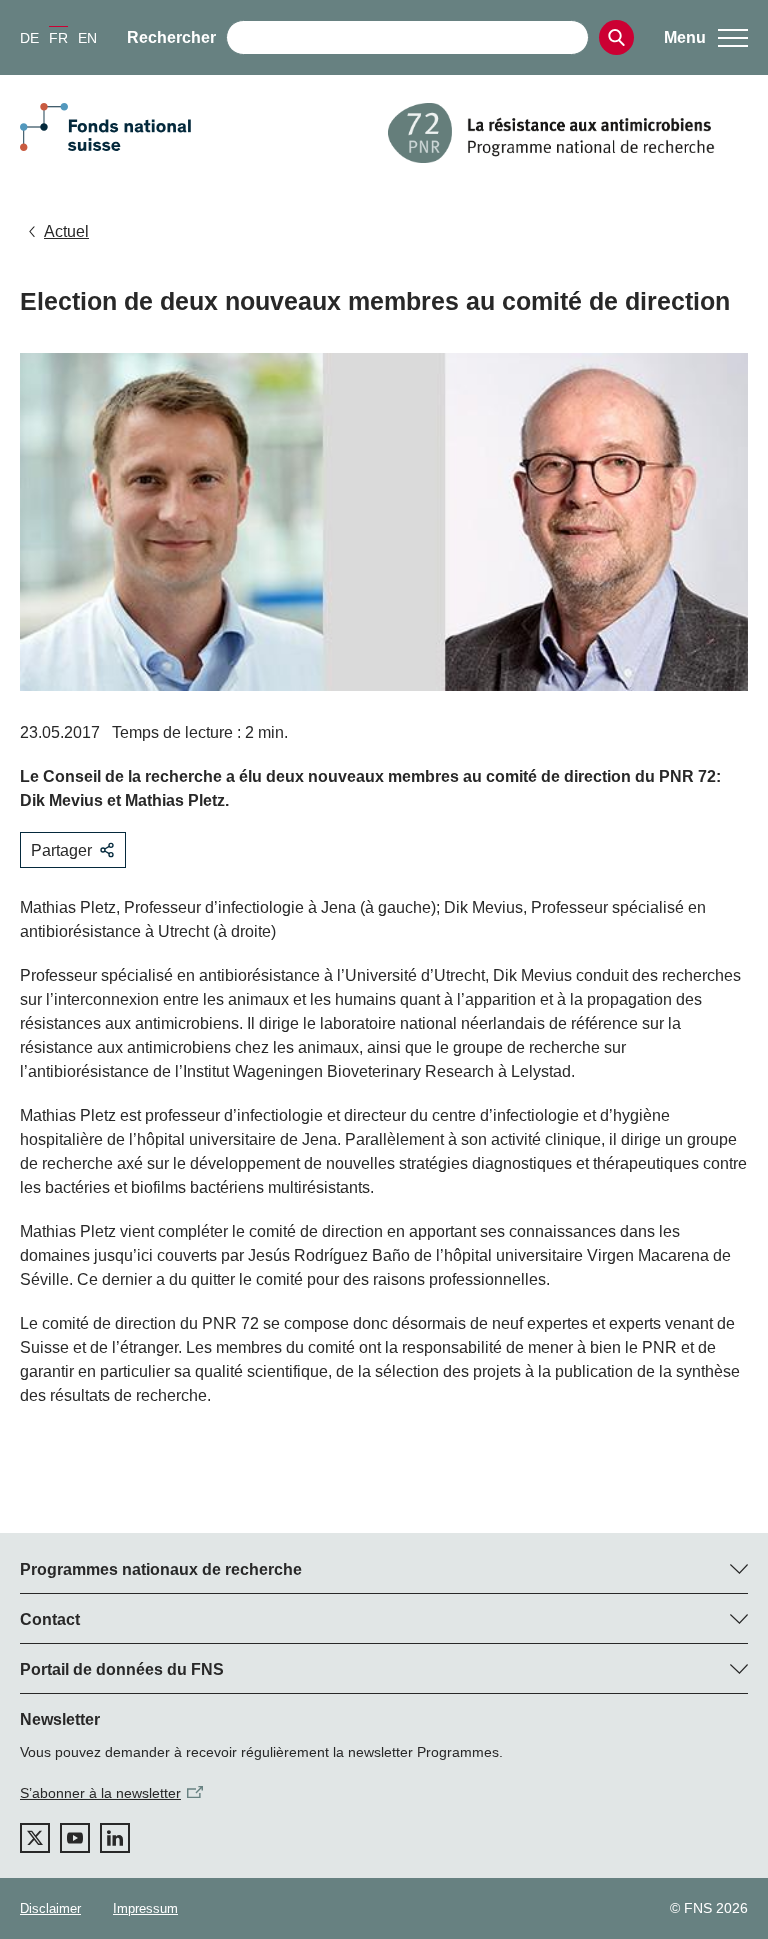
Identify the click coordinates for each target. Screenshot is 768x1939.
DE (29, 38)
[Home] (568, 133)
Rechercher (171, 37)
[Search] (616, 37)
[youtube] (75, 1838)
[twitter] (35, 1838)
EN (87, 38)
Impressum (145, 1908)
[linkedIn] (115, 1838)
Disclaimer (50, 1908)
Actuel (66, 231)
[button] (706, 38)
